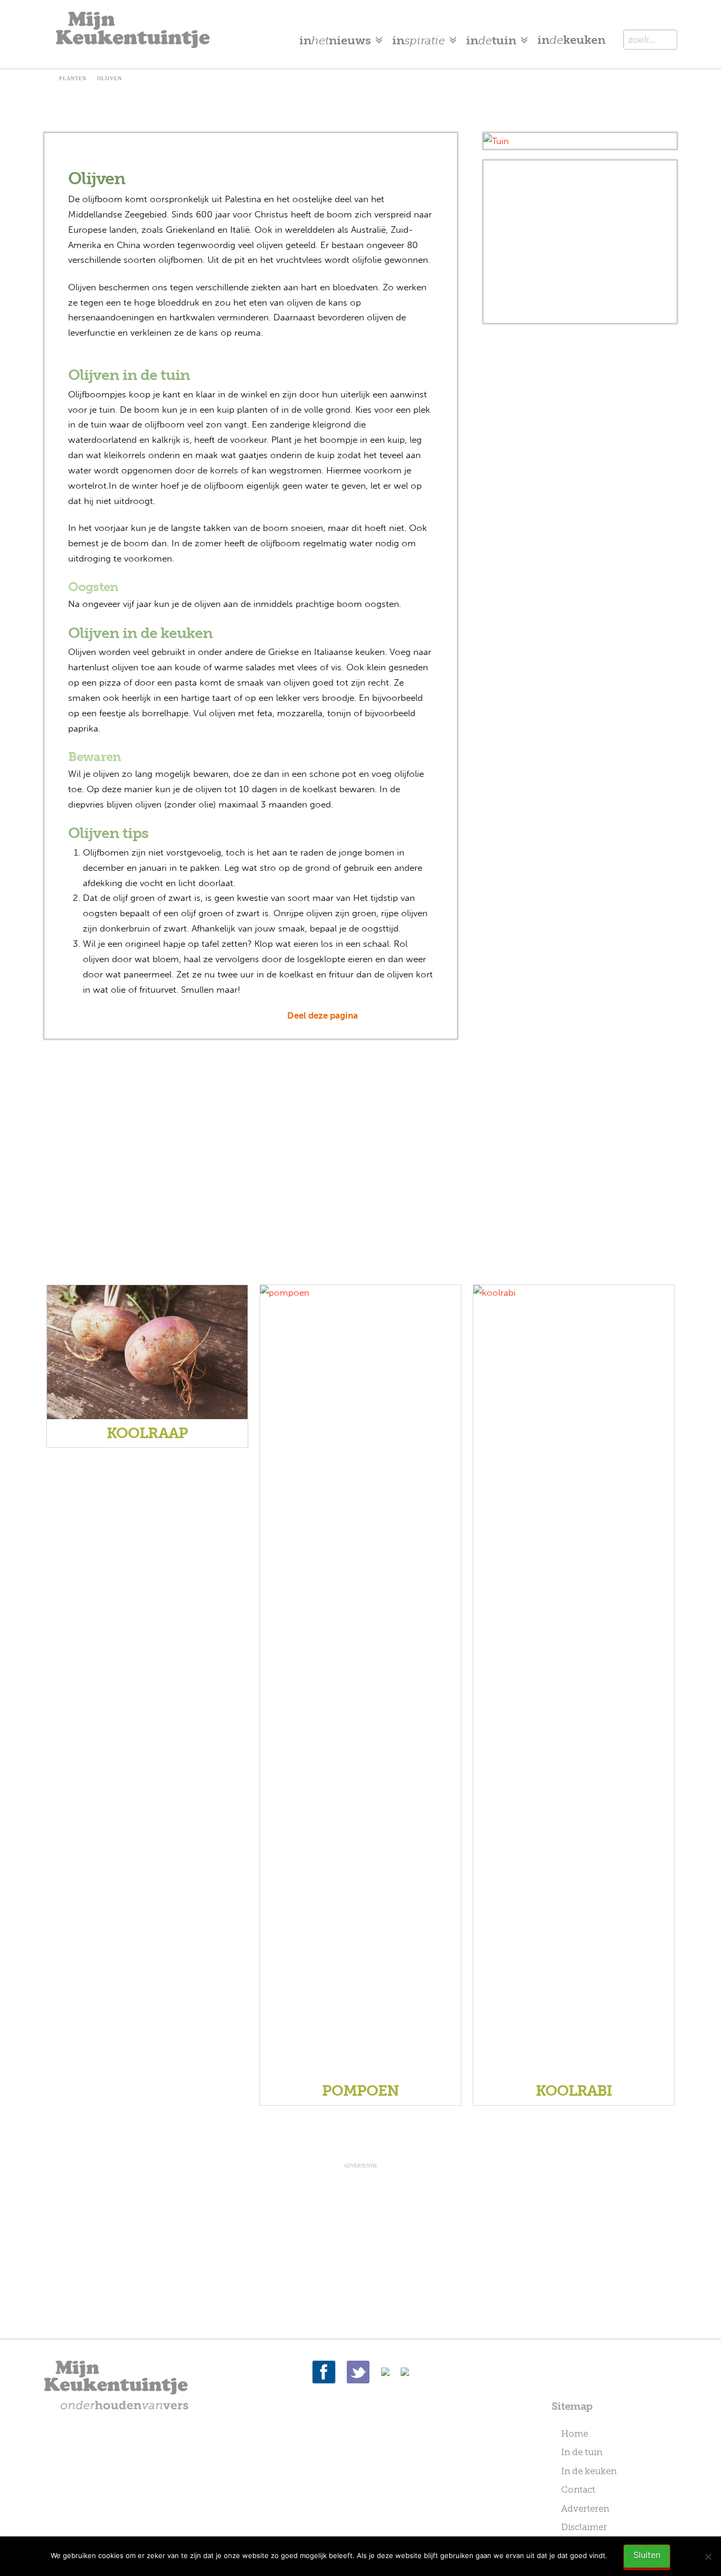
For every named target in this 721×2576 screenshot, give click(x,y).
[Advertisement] (580, 242)
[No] (708, 2556)
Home (575, 2434)
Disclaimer (584, 2527)
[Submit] (664, 39)
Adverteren (585, 2508)
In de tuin (582, 2452)
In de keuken (589, 2471)
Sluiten (647, 2555)
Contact (578, 2489)
